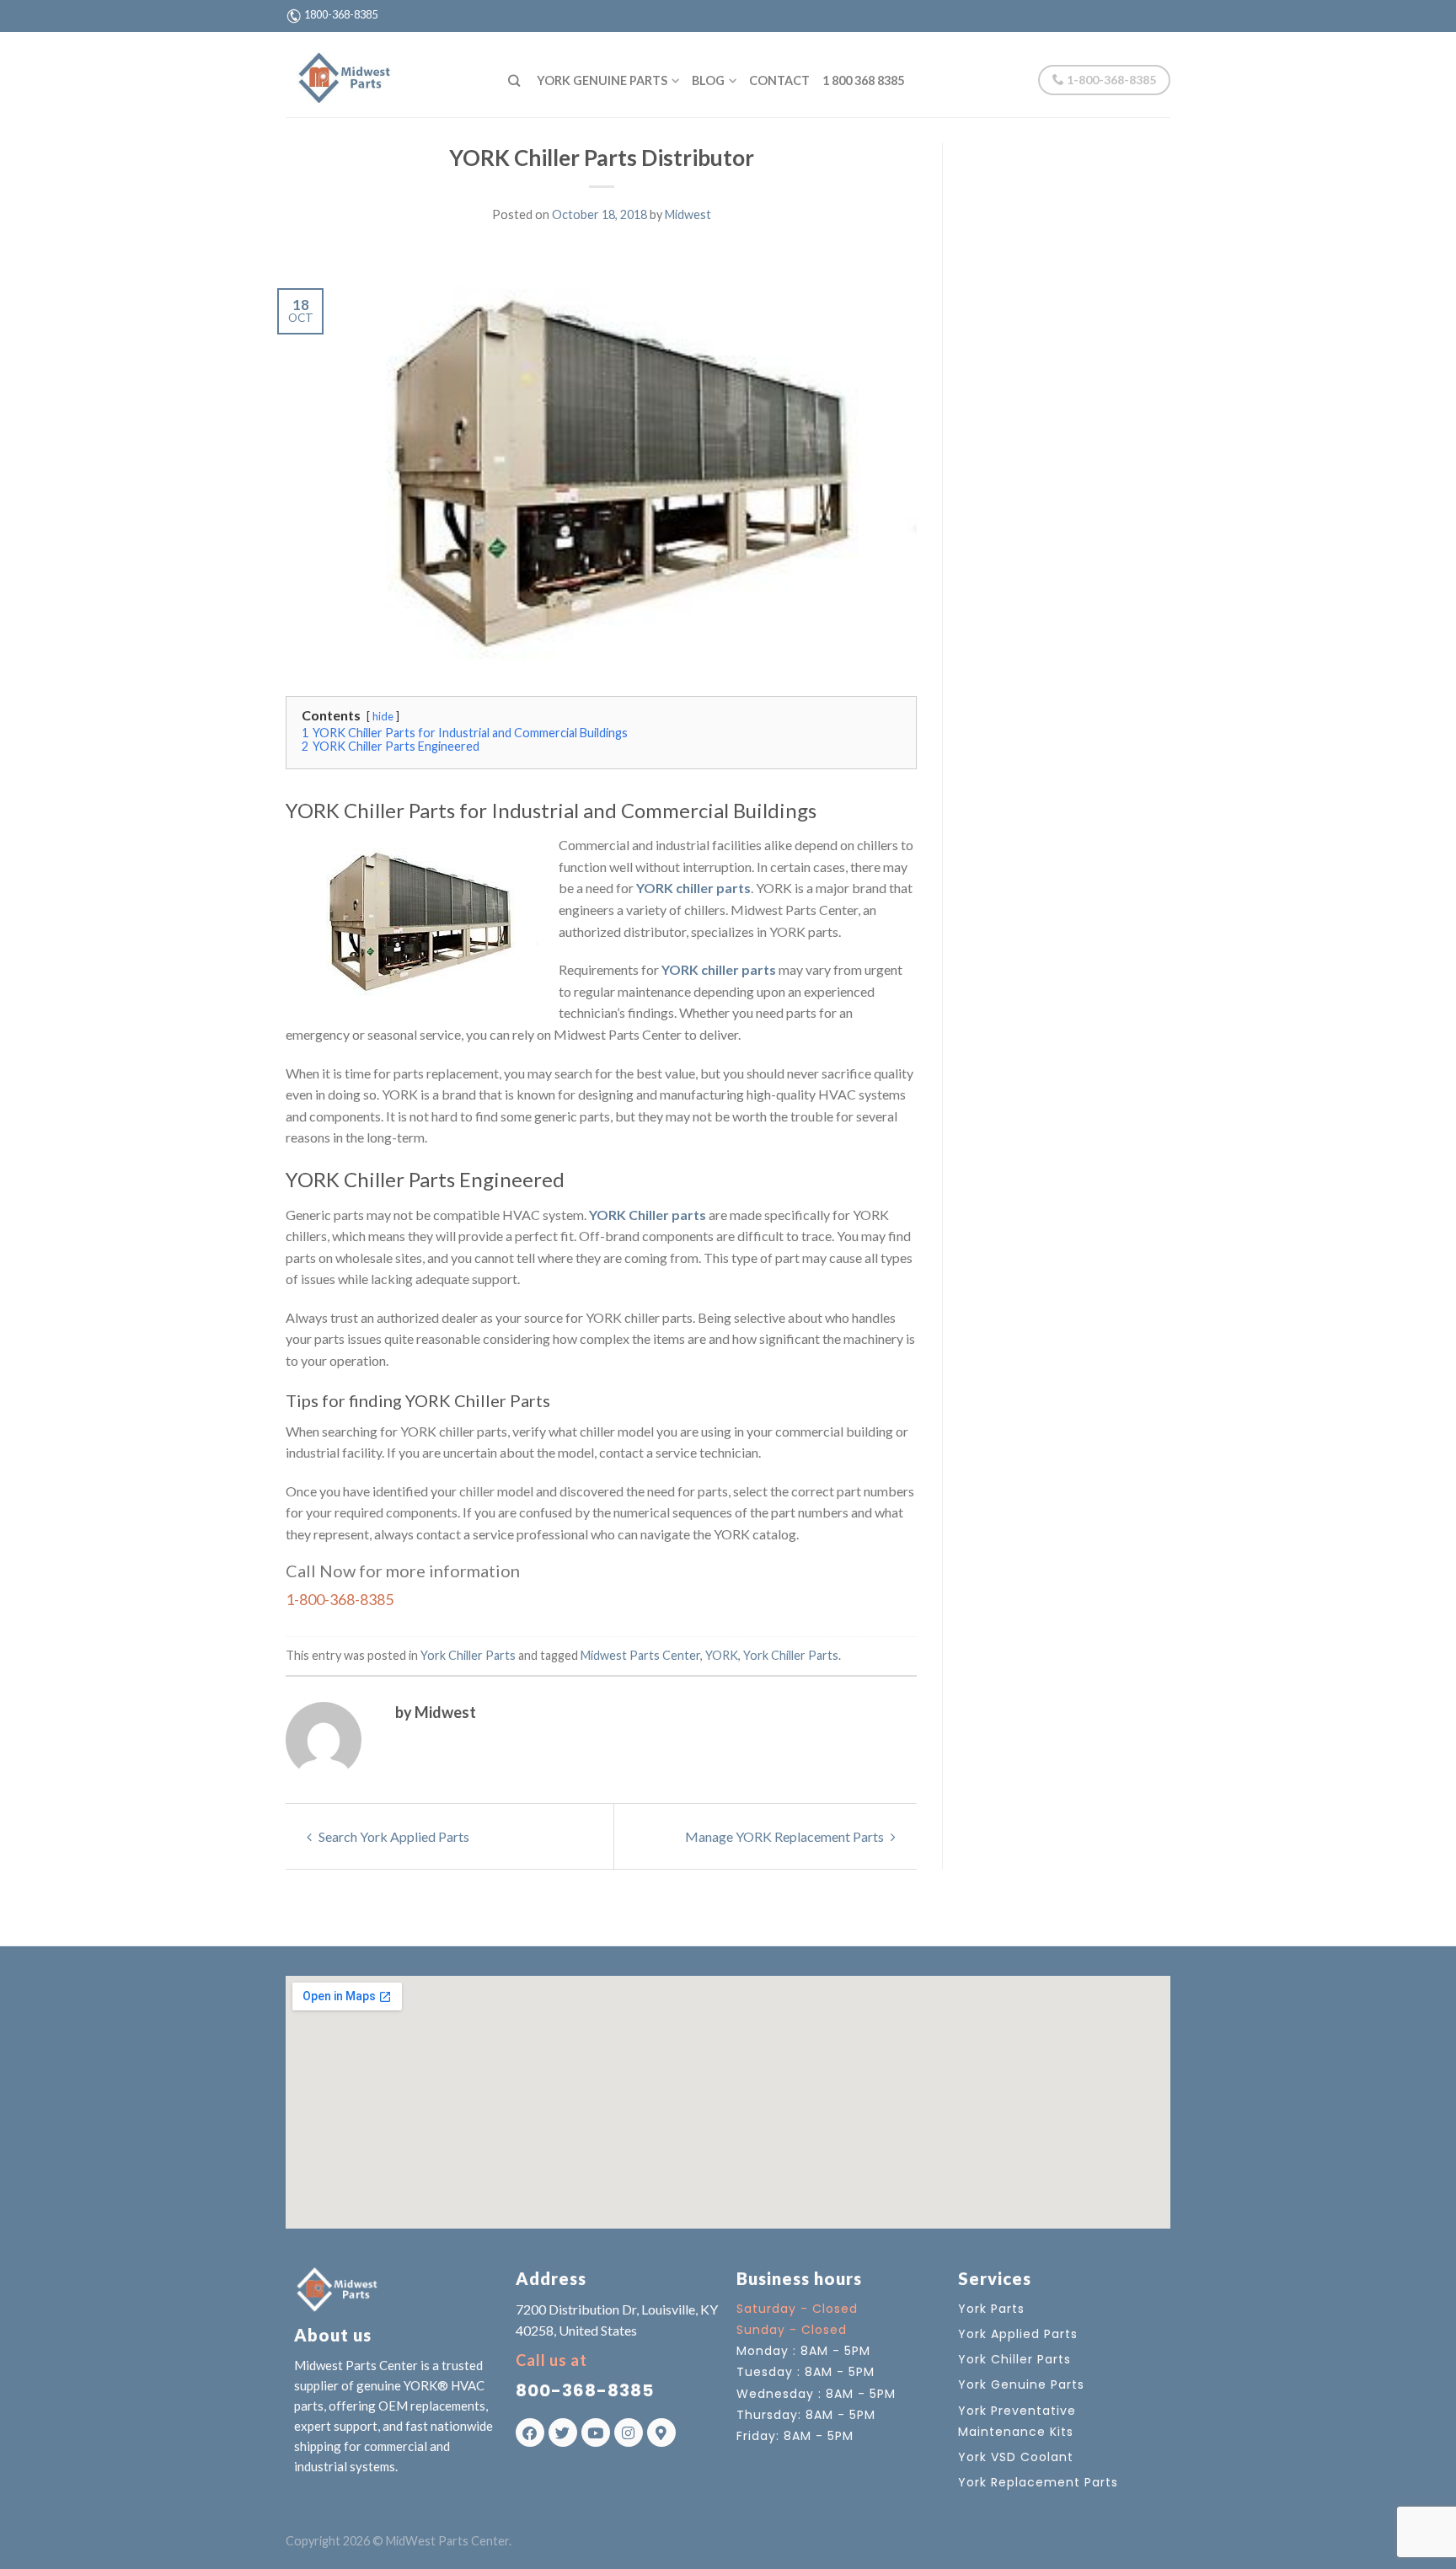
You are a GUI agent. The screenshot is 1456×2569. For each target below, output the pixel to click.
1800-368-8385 (341, 14)
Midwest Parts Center (640, 1655)
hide (383, 716)
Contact (779, 80)
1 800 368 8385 (863, 80)
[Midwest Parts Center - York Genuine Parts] (384, 74)
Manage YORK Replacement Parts (786, 1836)
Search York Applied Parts (393, 1836)
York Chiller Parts (468, 1655)
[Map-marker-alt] (661, 2433)
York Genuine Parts (602, 80)
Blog (708, 80)
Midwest (688, 214)
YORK (722, 1655)
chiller (477, 1491)
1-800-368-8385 (1110, 80)
